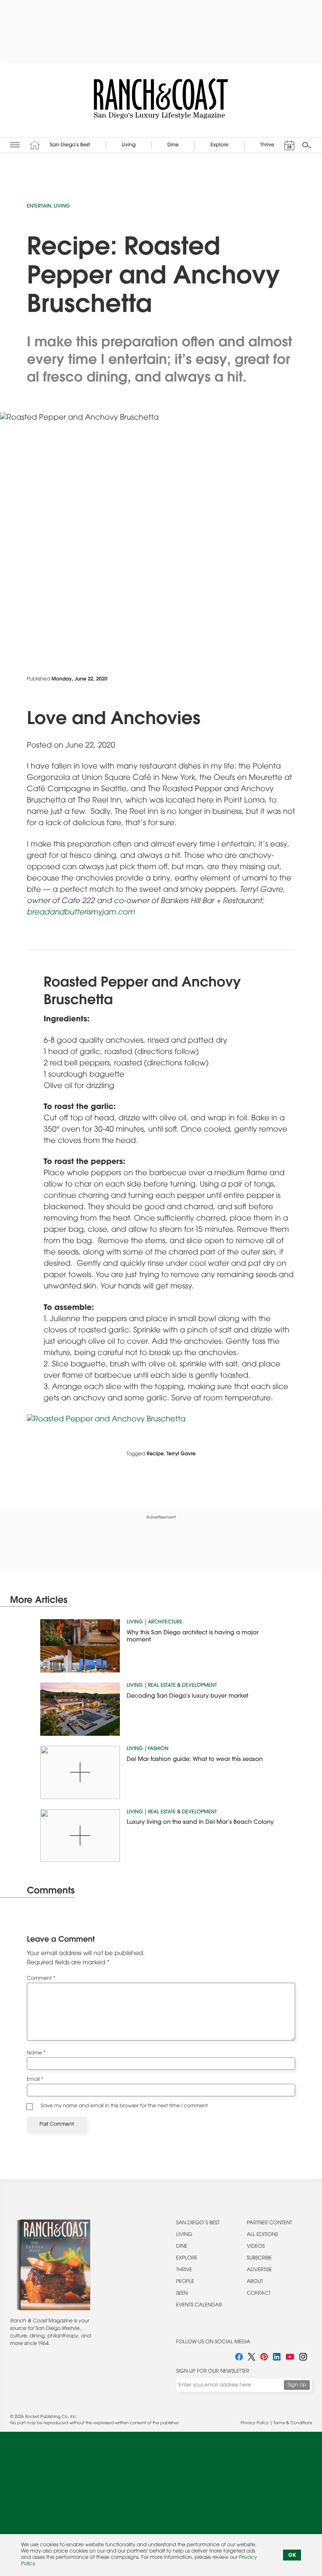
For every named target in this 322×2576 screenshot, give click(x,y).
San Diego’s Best (198, 2223)
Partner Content (270, 2223)
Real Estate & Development (182, 1686)
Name (36, 2054)
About (255, 2282)
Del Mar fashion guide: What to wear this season (195, 1760)
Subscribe (260, 2259)
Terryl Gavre (181, 1454)
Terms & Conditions (293, 2423)
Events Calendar (199, 2306)
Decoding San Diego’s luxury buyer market (187, 1696)
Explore (187, 2259)
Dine (182, 2247)
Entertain (39, 207)
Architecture (165, 1623)
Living (62, 207)
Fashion (158, 1749)
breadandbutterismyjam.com (81, 913)
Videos (256, 2247)
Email (35, 2080)
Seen (182, 2294)
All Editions (262, 2235)
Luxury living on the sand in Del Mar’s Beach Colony (200, 1823)
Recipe (155, 1454)
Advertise (260, 2270)
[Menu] (15, 145)
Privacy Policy (254, 2423)
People (185, 2282)
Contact (259, 2294)
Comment (41, 1979)
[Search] (307, 145)
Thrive (184, 2270)
